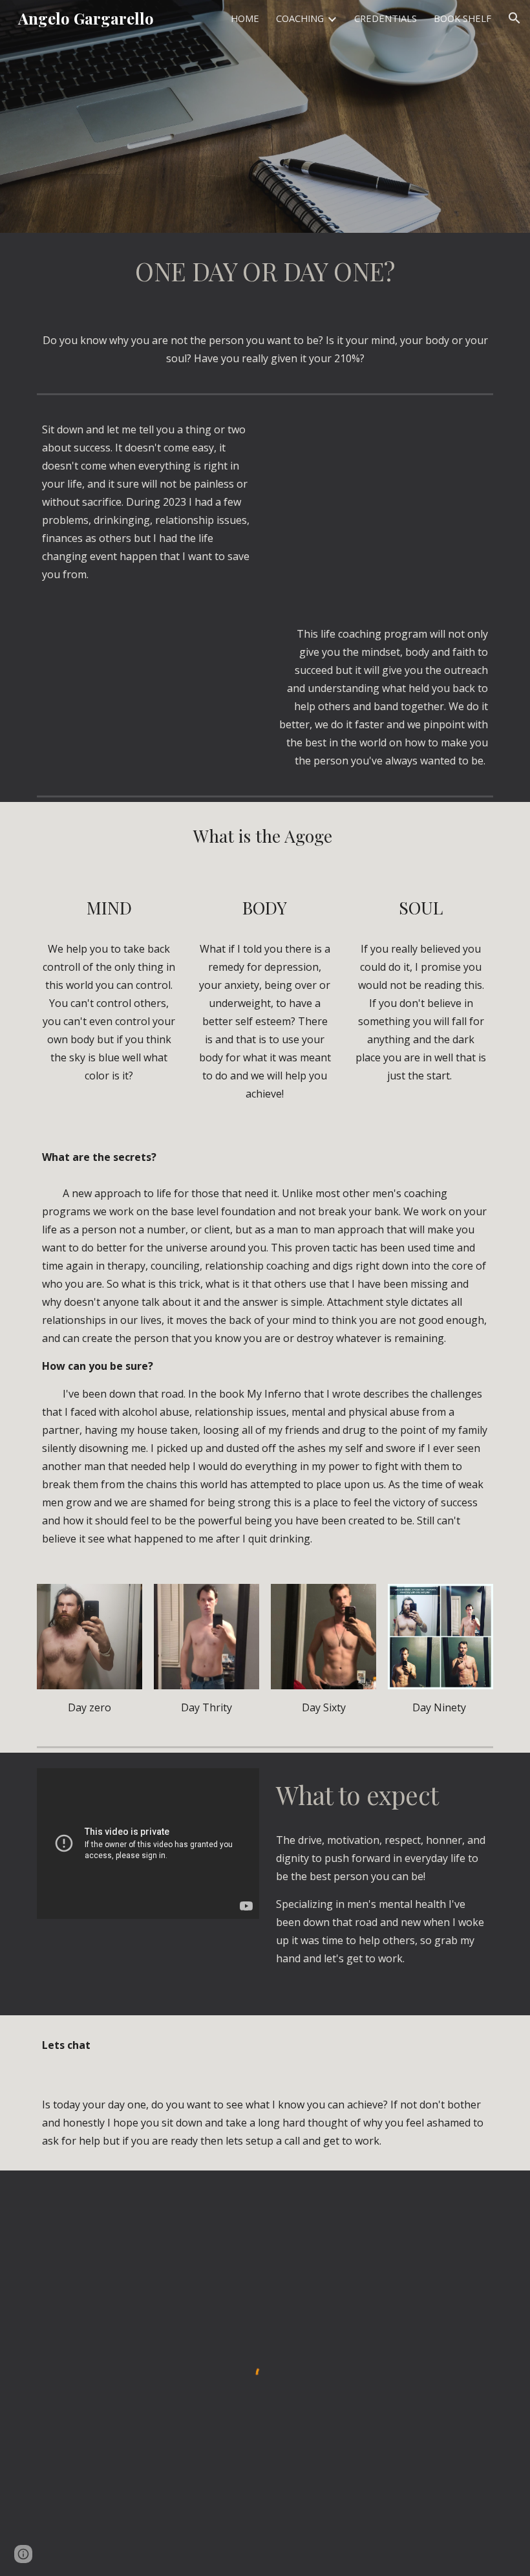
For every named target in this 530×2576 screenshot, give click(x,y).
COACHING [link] (300, 18)
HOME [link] (245, 18)
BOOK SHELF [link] (462, 18)
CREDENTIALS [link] (386, 18)
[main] (265, 272)
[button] (514, 18)
